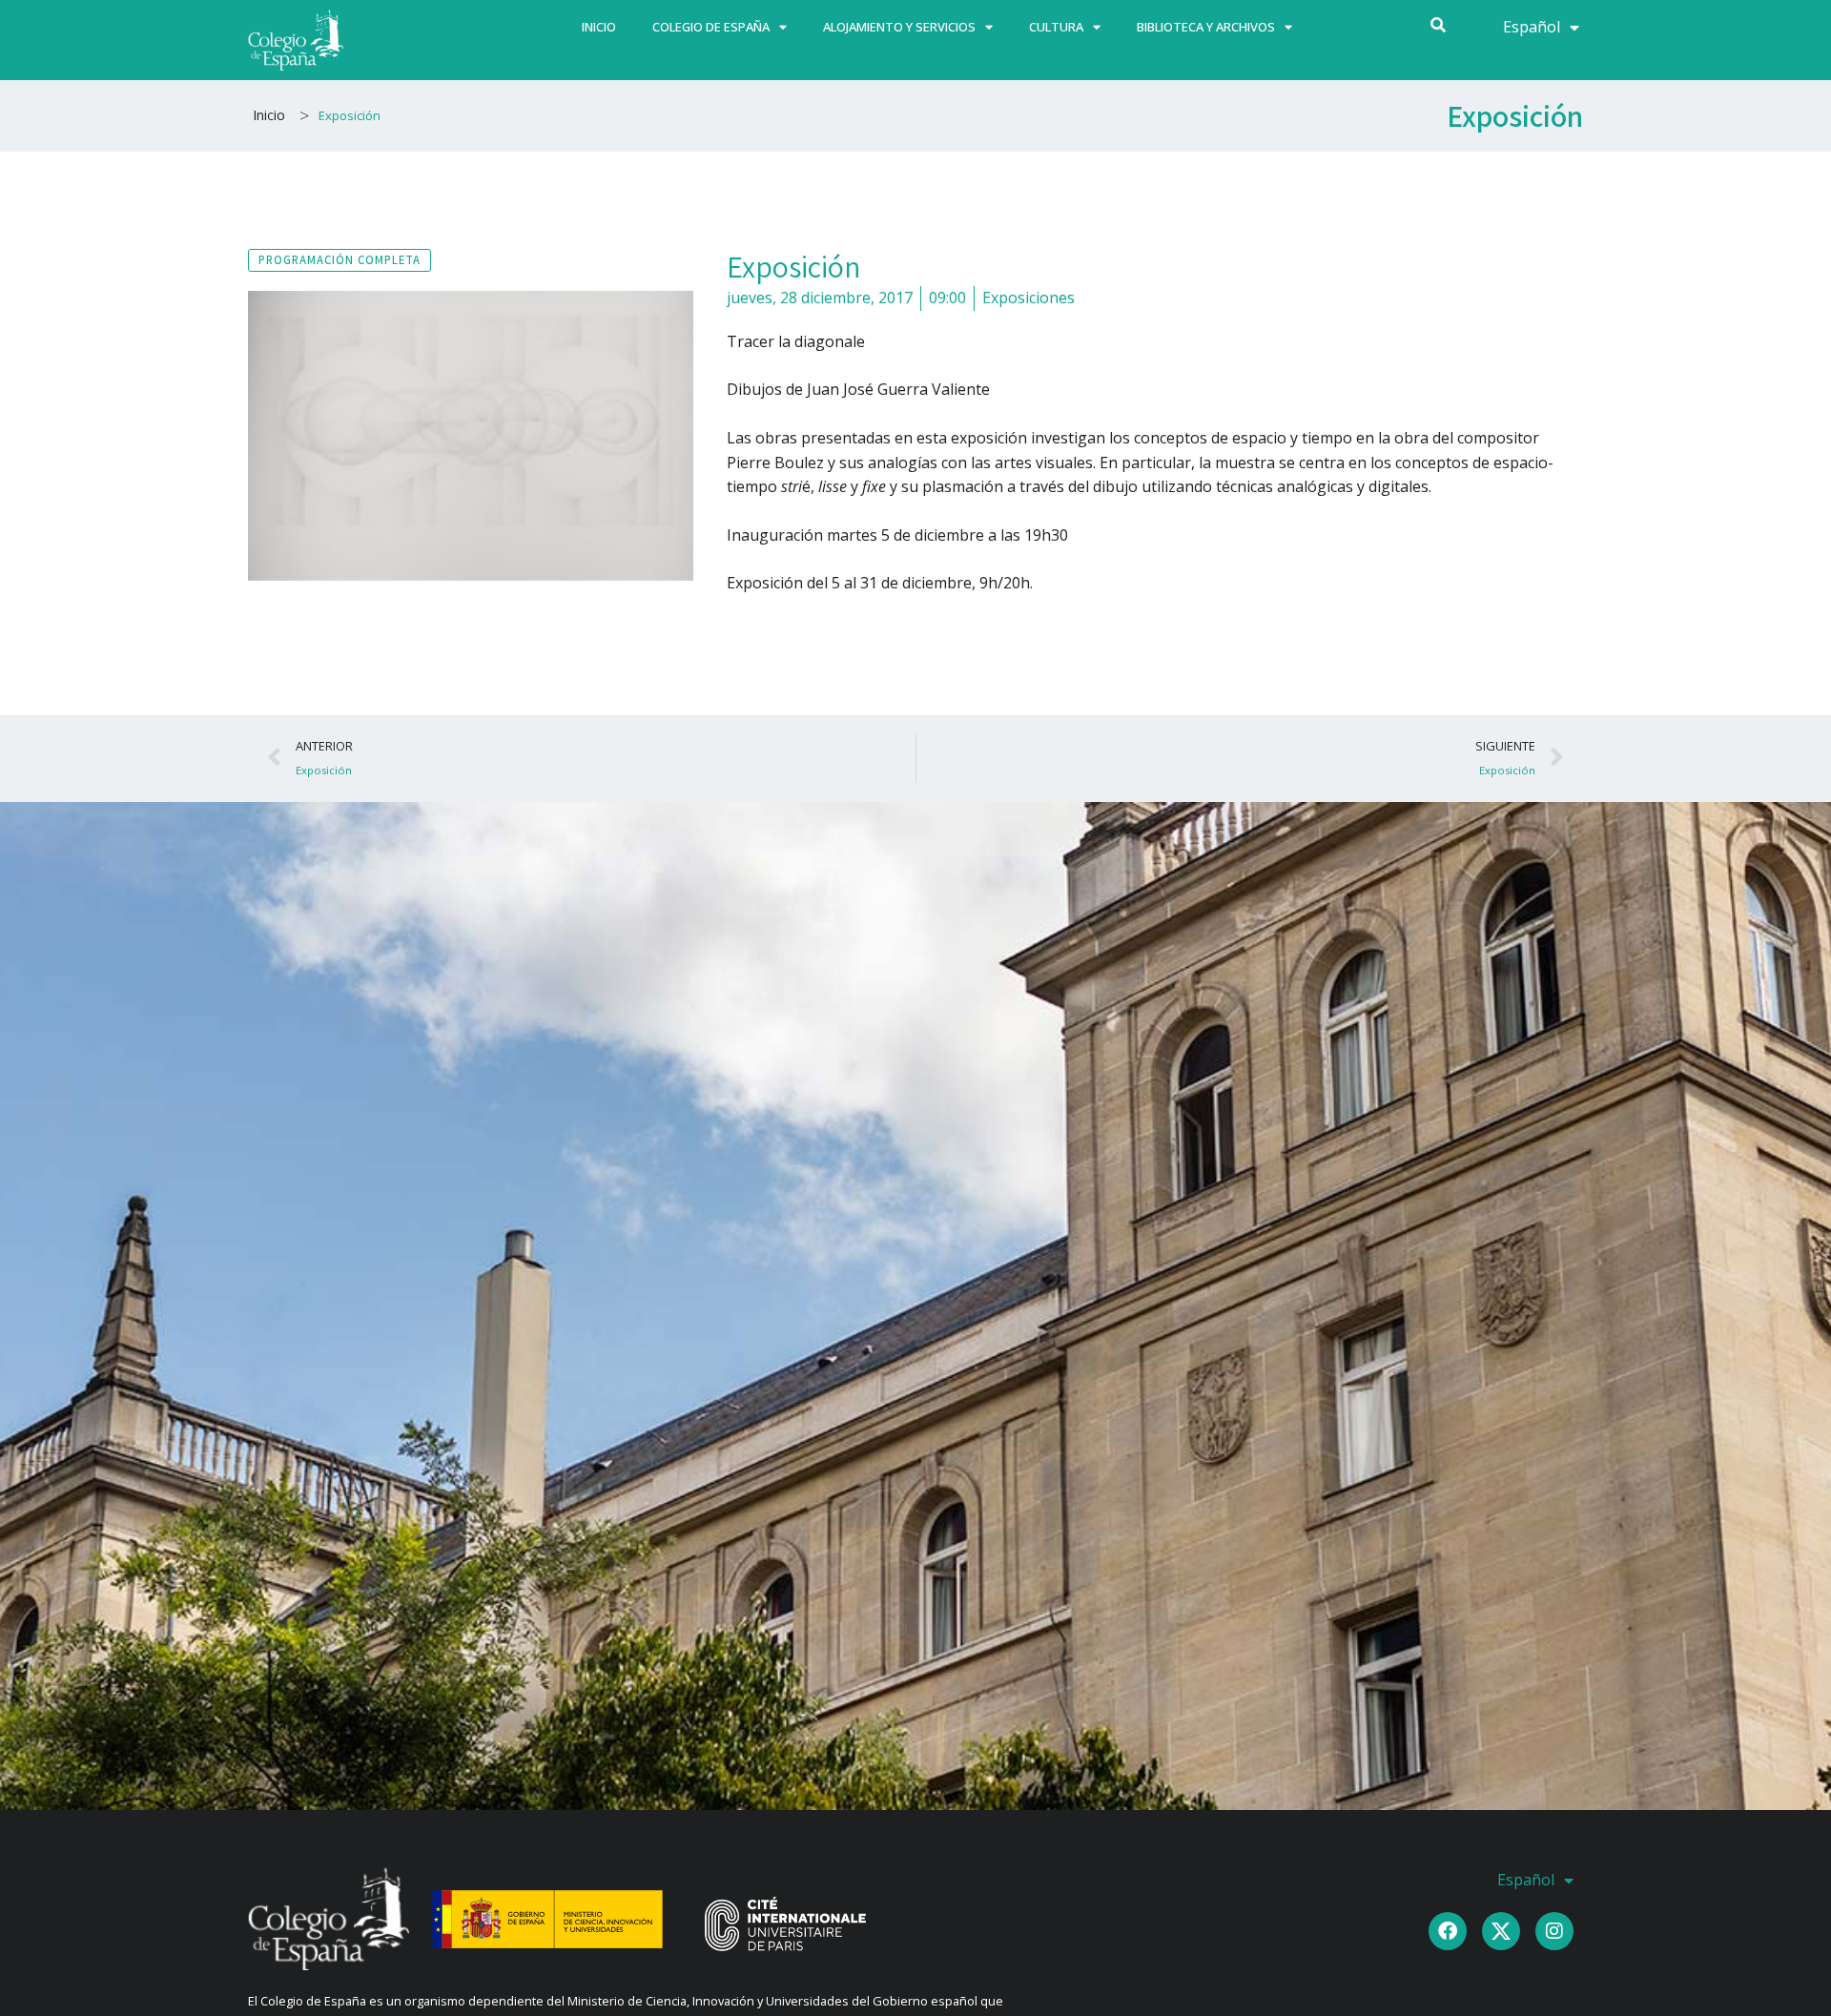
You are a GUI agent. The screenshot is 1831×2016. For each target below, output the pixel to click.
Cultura (1056, 27)
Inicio (599, 27)
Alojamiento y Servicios (899, 27)
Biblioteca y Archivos (1206, 27)
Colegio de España (711, 27)
